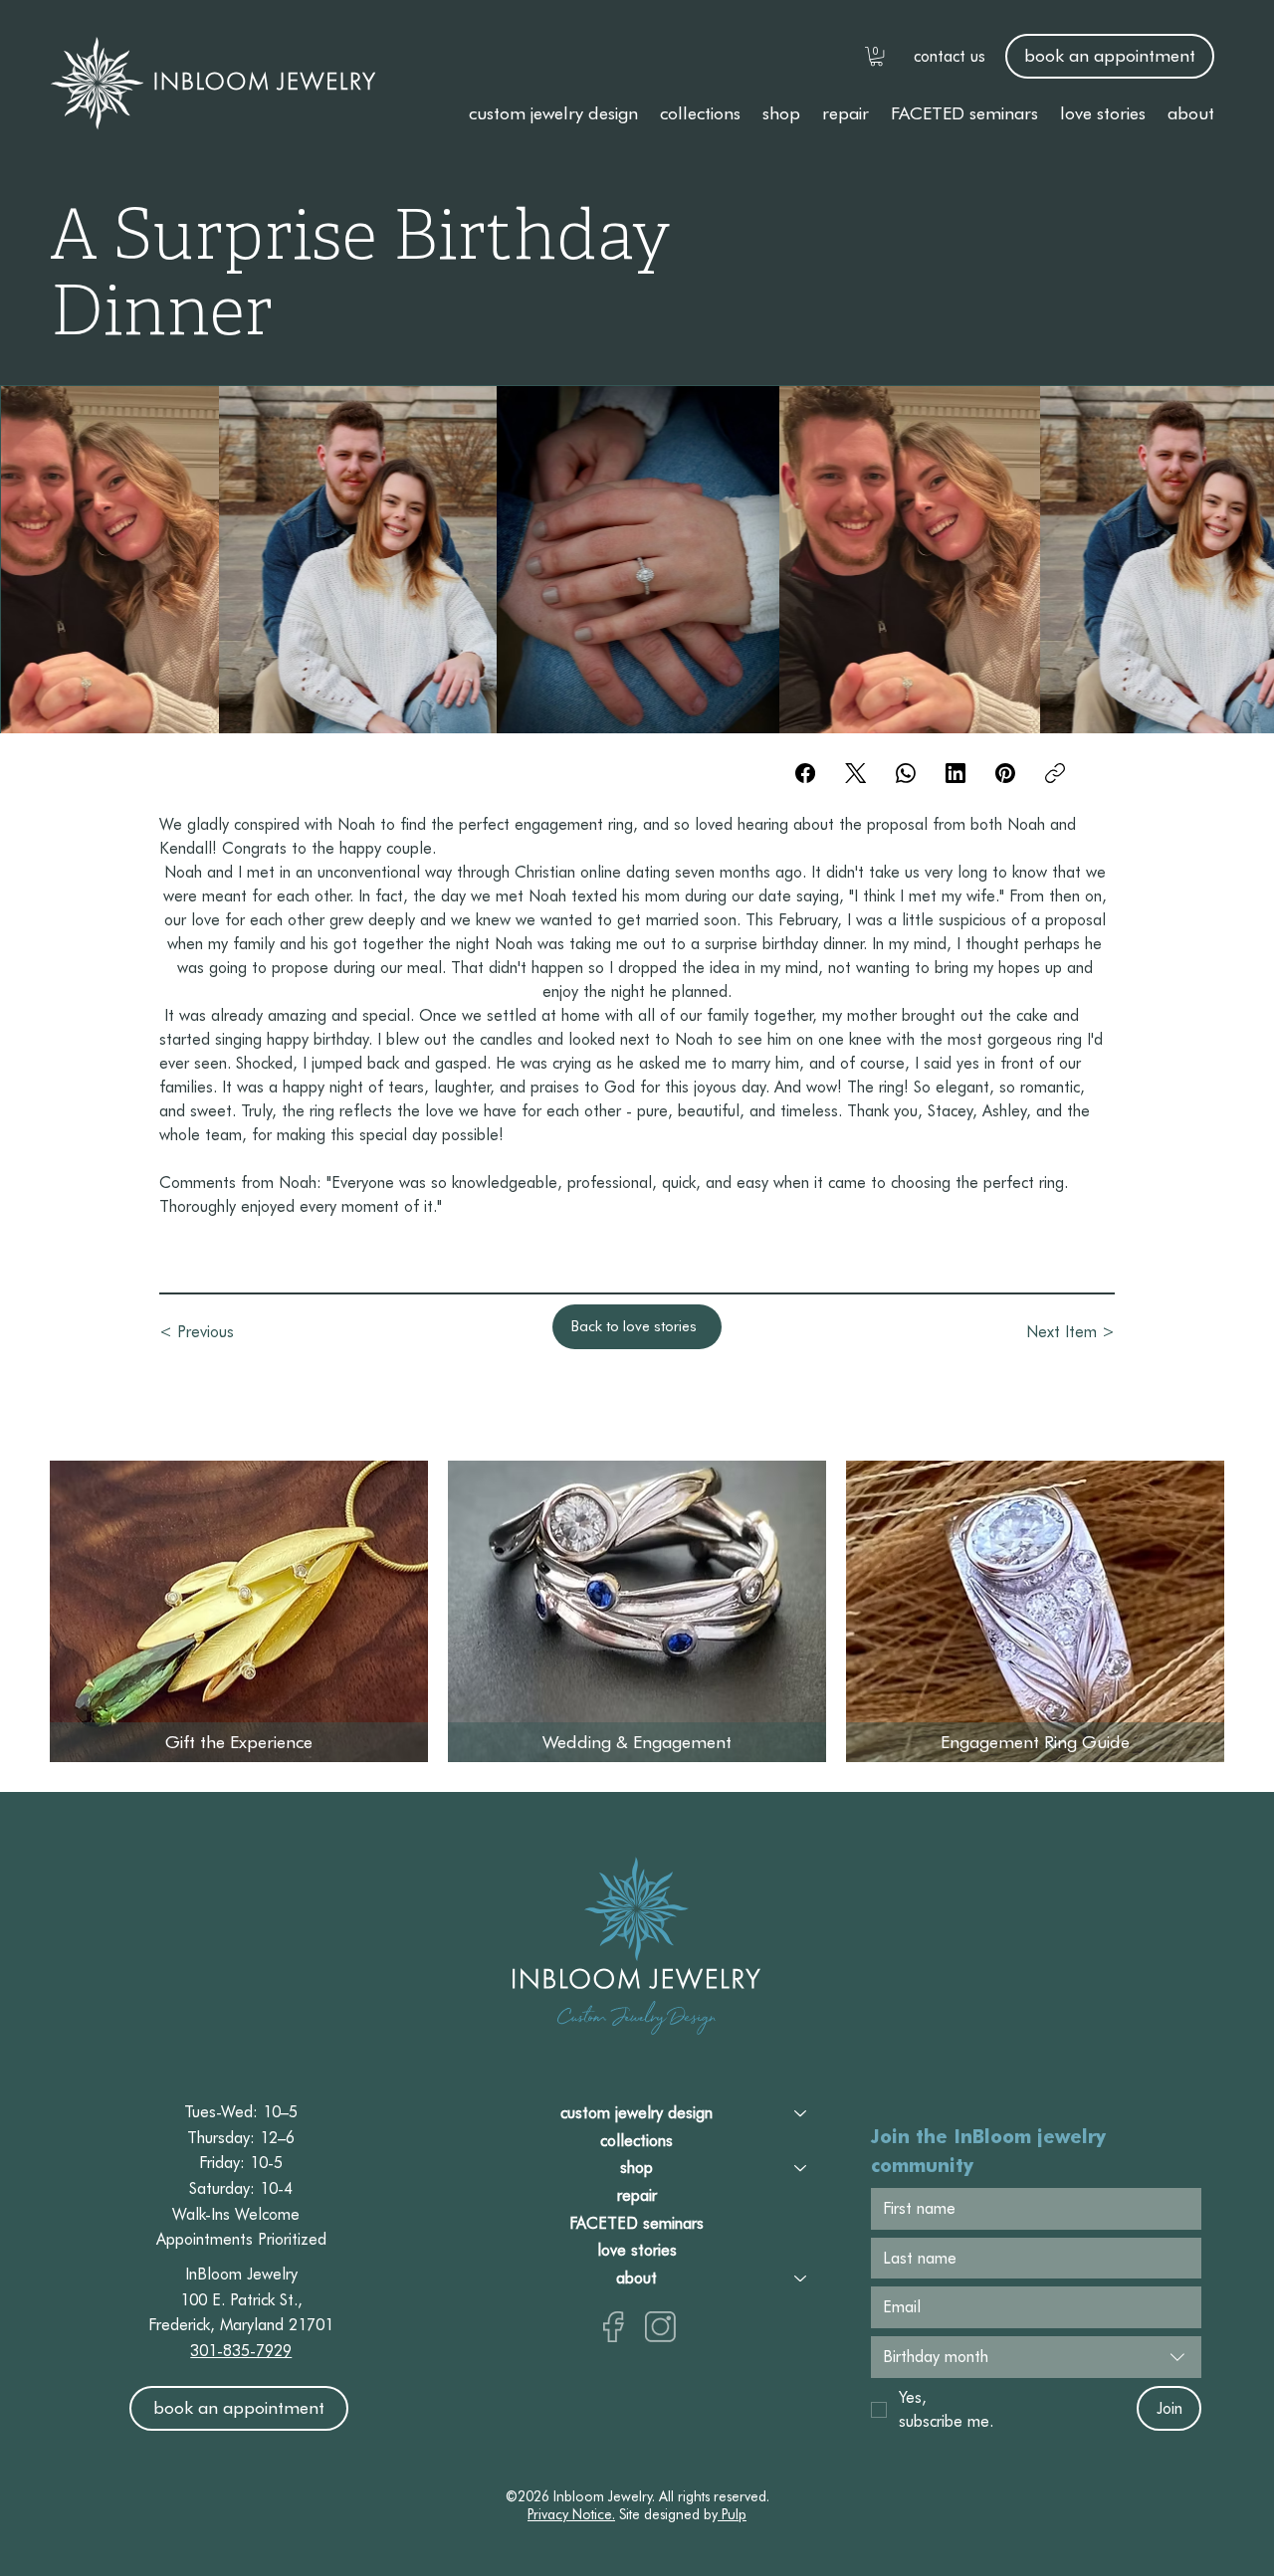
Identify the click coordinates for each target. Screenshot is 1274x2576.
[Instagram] (660, 2327)
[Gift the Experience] (238, 1612)
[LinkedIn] (955, 773)
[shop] (801, 2168)
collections (637, 2141)
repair (637, 2195)
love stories (637, 2250)
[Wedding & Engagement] (636, 1612)
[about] (801, 2279)
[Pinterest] (1005, 773)
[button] (553, 113)
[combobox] (1036, 2357)
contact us (950, 56)
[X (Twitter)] (855, 773)
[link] (876, 56)
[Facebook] (805, 773)
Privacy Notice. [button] (571, 2514)
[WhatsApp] (906, 773)
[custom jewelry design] (801, 2113)
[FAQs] (1034, 1612)
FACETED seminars (637, 2223)
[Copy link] (1055, 773)
